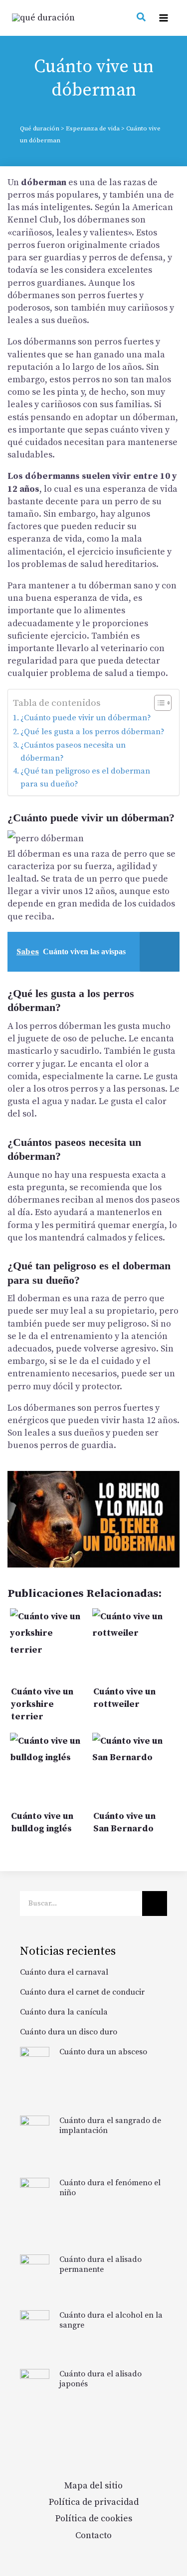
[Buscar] (155, 1904)
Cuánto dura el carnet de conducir (82, 1992)
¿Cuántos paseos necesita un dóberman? (73, 752)
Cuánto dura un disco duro (69, 2032)
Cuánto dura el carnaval (64, 1972)
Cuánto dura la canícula (64, 2012)
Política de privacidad (94, 2502)
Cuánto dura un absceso (103, 2052)
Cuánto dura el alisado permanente (100, 2264)
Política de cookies (94, 2519)
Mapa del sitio (93, 2486)
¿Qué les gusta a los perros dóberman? (93, 732)
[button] (142, 19)
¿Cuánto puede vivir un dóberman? (86, 718)
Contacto (93, 2535)
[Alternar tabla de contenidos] (158, 703)
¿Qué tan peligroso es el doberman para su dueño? (85, 778)
